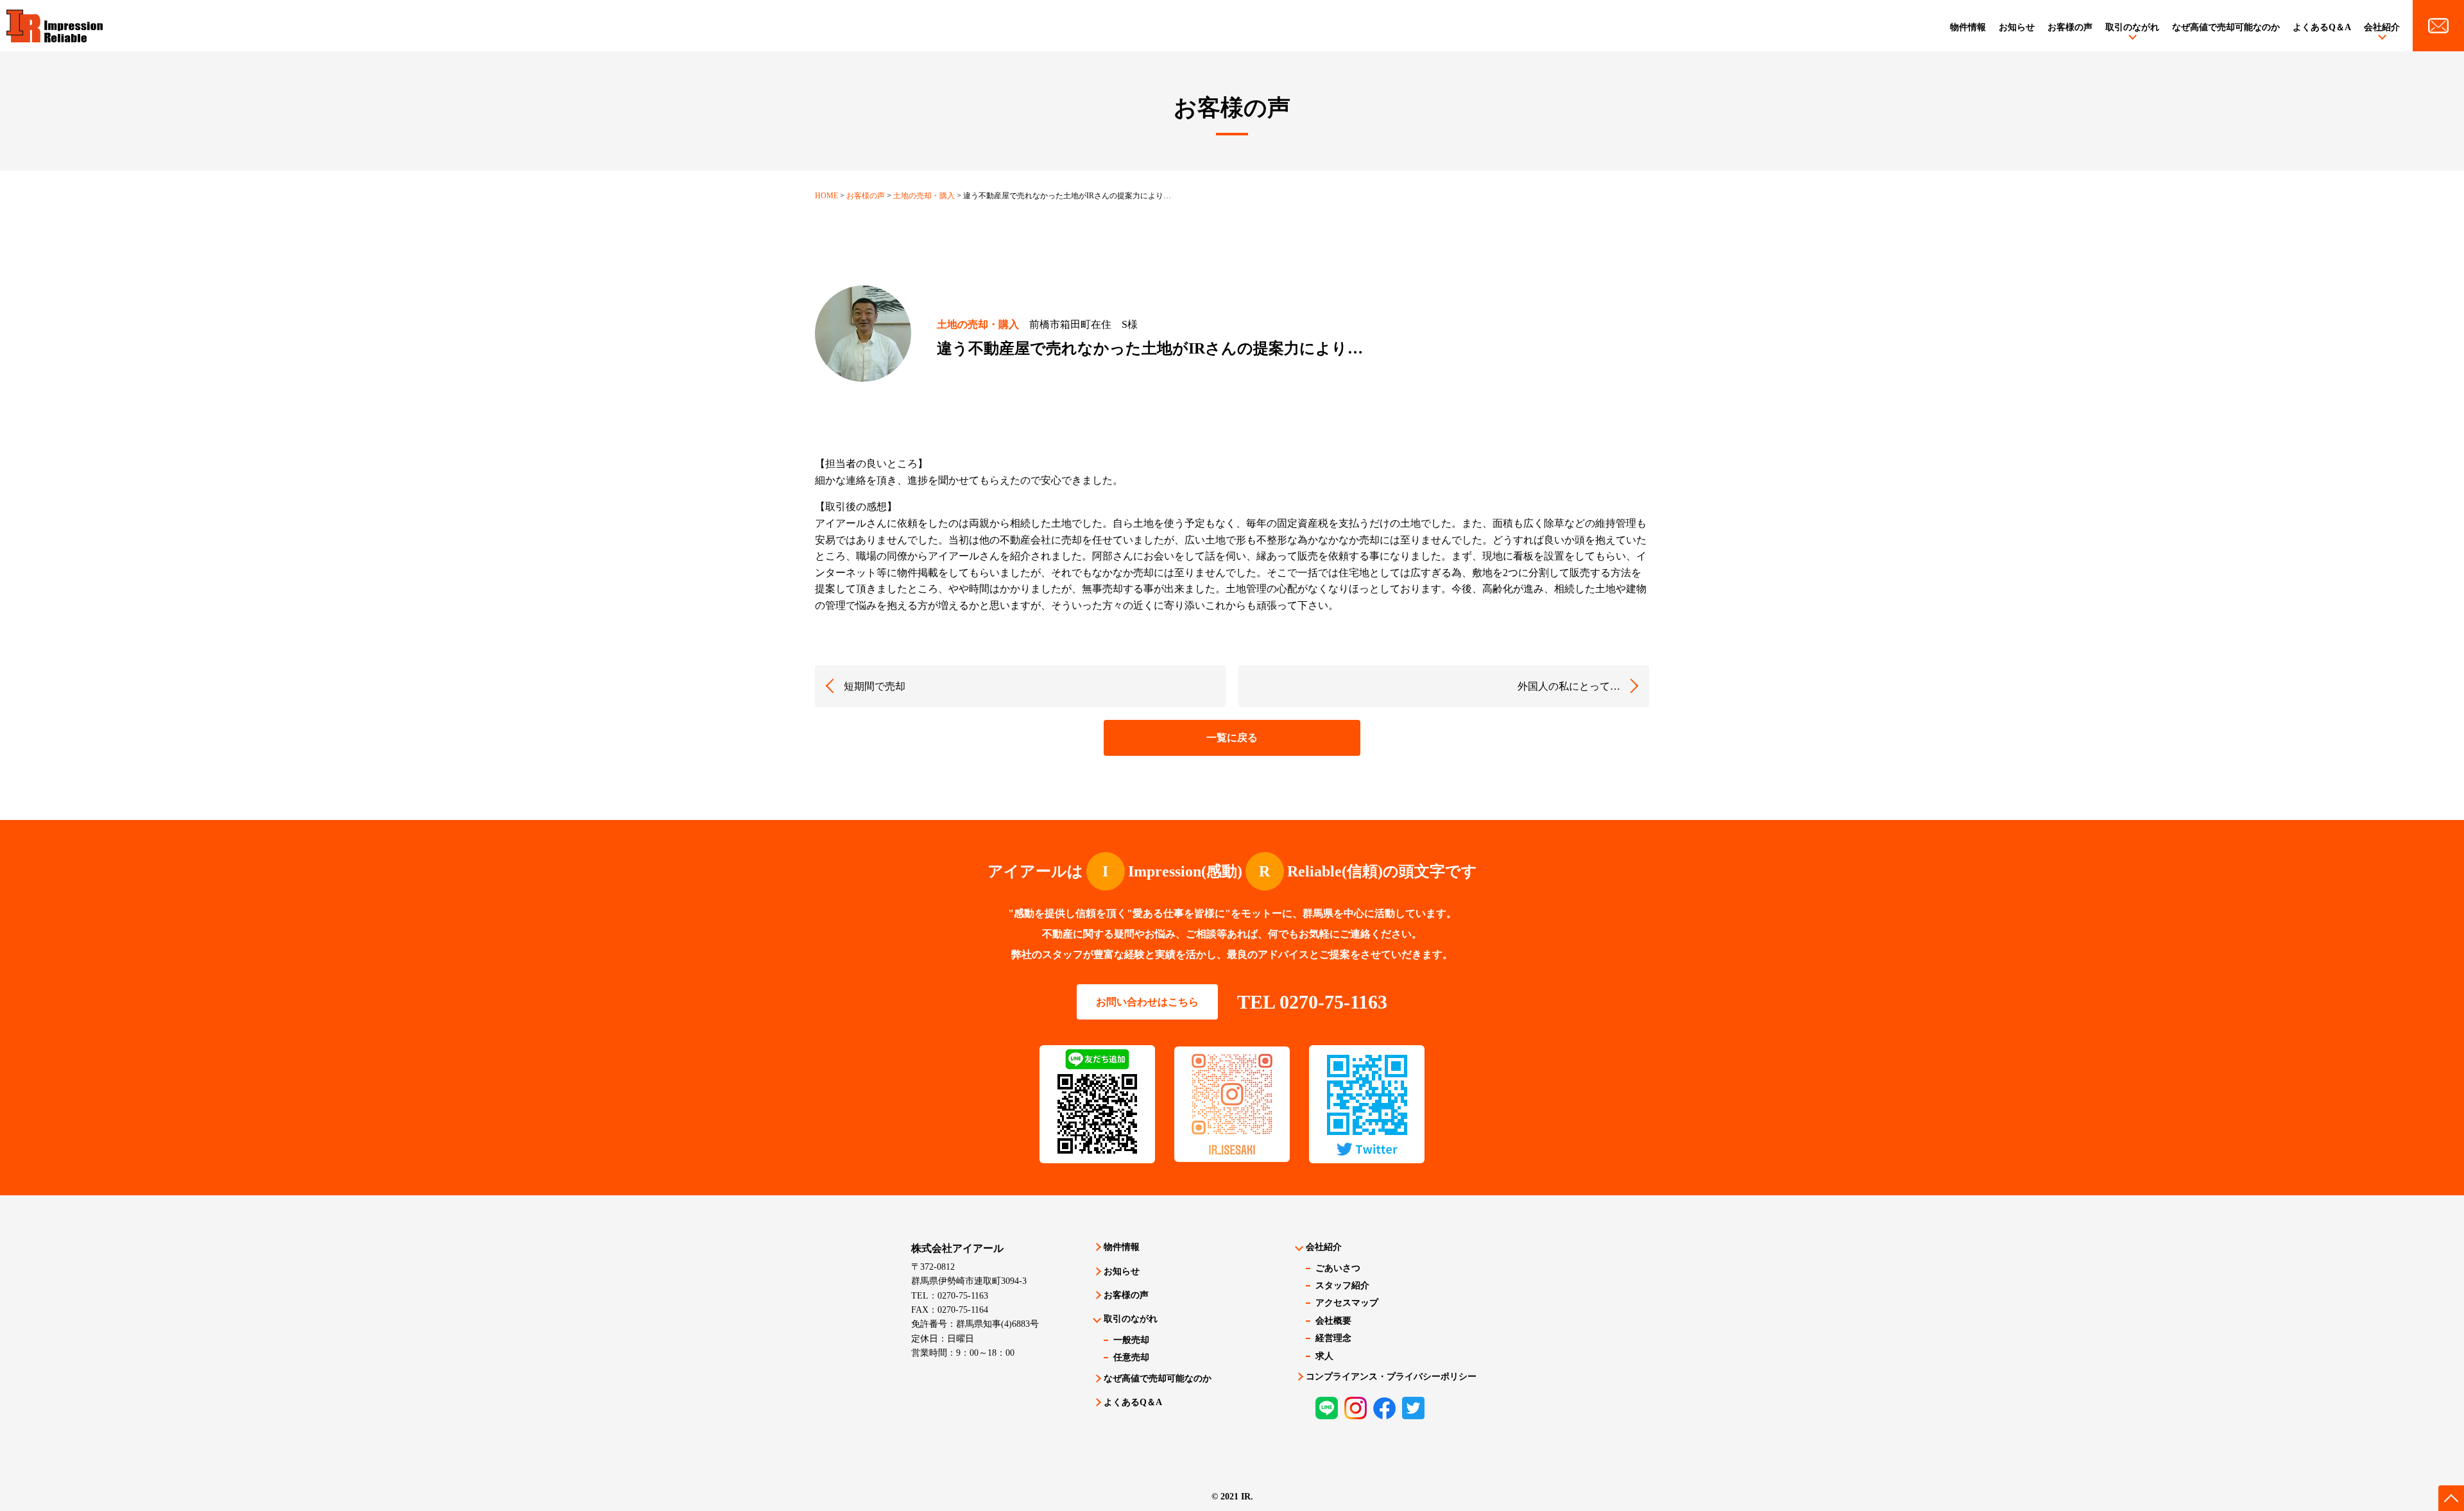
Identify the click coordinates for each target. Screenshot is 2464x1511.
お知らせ (2017, 27)
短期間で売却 (875, 686)
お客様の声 (2070, 27)
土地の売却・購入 (978, 324)
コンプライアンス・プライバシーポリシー (1391, 1377)
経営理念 (1333, 1338)
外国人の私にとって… (1569, 686)
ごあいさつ (1338, 1268)
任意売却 (1131, 1357)
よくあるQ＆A (2322, 27)
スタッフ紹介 (1342, 1285)
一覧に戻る (1232, 738)
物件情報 (1968, 27)
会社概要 (1333, 1321)
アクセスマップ (1347, 1303)
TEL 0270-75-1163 (1312, 1002)
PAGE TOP (2451, 1498)
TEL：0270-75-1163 (950, 1296)
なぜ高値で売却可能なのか (2226, 27)
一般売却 (1131, 1340)
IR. (1247, 1497)
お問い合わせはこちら (1147, 1002)
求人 (1324, 1356)
